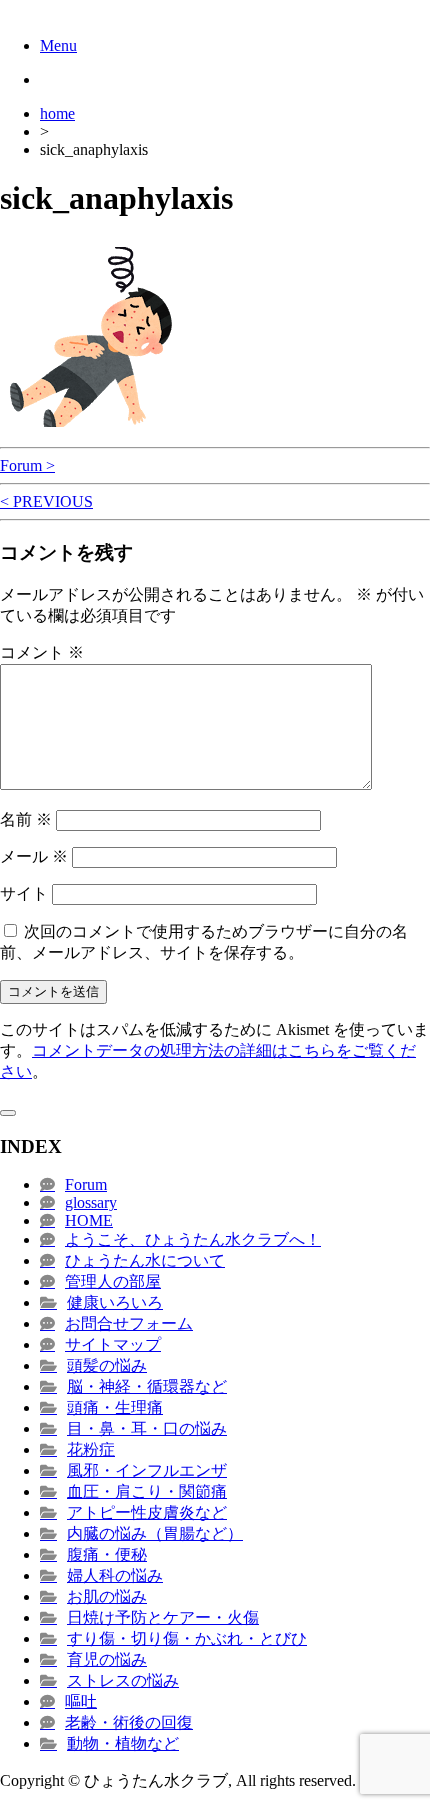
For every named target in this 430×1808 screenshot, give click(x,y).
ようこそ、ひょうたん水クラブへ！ (193, 1239)
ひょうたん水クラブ (72, 9)
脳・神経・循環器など (147, 1386)
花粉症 (91, 1449)
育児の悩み (107, 1659)
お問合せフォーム (129, 1323)
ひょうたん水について (145, 1260)
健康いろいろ (115, 1302)
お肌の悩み (107, 1596)
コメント (42, 652)
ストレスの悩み (123, 1680)
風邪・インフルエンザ (147, 1470)
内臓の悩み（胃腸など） (155, 1533)
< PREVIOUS (46, 501)
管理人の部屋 (113, 1281)
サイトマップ (113, 1344)
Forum (86, 1184)
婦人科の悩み (115, 1575)
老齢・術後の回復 (129, 1722)
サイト (24, 893)
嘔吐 (81, 1701)
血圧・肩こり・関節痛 (147, 1491)
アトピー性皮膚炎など (147, 1512)
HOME (89, 1220)
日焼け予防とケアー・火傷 (163, 1617)
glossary (91, 1202)
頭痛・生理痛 (115, 1407)
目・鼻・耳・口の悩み (147, 1428)
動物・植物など (123, 1743)
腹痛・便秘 (107, 1554)
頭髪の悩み (107, 1365)
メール (34, 856)
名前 (26, 819)
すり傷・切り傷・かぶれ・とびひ (187, 1638)
